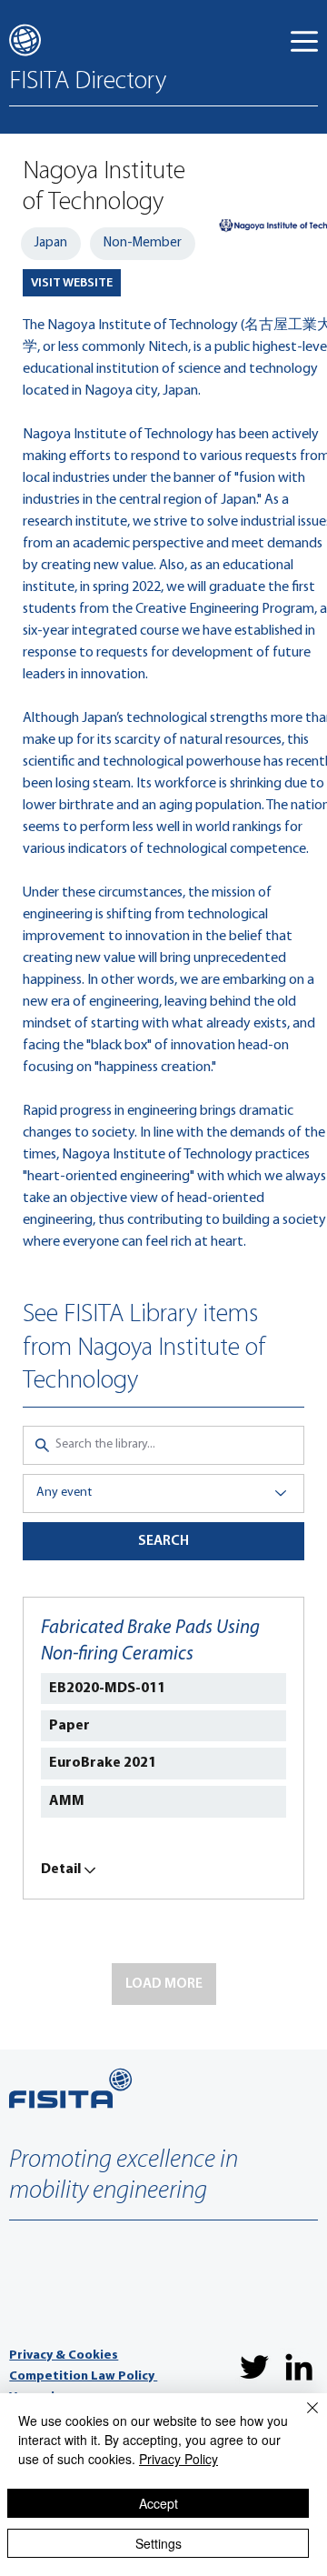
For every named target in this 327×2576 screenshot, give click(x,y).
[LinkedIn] (299, 2367)
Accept (159, 2503)
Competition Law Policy (83, 2376)
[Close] (302, 2419)
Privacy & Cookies (64, 2355)
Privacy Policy (178, 2459)
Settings (159, 2543)
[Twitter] (254, 2367)
